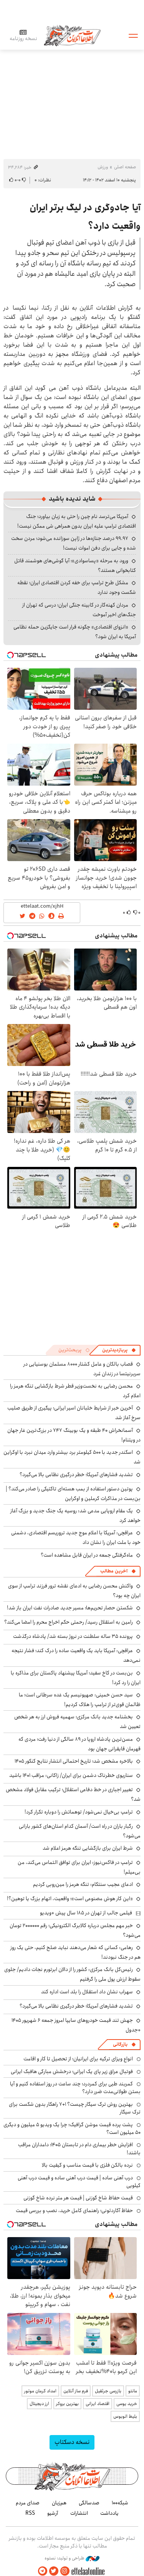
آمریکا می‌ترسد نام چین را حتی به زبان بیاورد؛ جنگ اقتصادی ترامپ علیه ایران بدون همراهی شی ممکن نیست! (77, 521)
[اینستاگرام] (65, 2571)
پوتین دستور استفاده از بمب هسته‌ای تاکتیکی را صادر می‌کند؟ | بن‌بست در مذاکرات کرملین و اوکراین (73, 1494)
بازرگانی (120, 2044)
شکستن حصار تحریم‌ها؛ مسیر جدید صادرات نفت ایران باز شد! (70, 1608)
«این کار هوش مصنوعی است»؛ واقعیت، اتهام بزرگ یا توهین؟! (70, 1899)
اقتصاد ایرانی (98, 2404)
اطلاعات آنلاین (72, 35)
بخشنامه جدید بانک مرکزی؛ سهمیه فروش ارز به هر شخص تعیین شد (77, 1722)
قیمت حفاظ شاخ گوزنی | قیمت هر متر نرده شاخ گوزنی (78, 2198)
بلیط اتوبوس (125, 2416)
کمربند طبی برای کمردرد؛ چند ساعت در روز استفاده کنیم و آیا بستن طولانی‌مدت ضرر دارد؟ (75, 2088)
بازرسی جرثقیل (108, 2391)
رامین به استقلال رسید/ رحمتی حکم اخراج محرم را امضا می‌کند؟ (69, 1622)
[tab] (119, 1350)
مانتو (133, 2391)
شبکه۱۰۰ (120, 2503)
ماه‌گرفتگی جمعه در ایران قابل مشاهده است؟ (87, 1555)
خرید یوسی (127, 2404)
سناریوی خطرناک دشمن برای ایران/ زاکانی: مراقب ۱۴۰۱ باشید (71, 1775)
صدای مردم (28, 2503)
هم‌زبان (59, 2503)
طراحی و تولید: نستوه (65, 2558)
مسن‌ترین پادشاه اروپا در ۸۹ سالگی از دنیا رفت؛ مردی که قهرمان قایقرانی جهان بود (79, 1744)
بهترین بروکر (67, 2404)
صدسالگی (89, 2503)
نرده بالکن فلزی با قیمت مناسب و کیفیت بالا (87, 2165)
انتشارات (79, 2513)
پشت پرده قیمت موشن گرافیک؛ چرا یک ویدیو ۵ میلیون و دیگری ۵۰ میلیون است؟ (72, 2129)
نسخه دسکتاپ (72, 2442)
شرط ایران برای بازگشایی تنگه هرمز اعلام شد (88, 1848)
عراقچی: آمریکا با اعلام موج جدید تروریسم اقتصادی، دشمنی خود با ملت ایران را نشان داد (76, 1538)
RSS (30, 2513)
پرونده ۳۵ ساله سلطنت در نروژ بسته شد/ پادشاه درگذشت (73, 1636)
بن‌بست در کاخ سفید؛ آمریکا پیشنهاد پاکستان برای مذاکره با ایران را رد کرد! (76, 1678)
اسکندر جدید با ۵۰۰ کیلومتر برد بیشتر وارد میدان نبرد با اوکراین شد (72, 1457)
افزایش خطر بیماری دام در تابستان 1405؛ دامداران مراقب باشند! (79, 2149)
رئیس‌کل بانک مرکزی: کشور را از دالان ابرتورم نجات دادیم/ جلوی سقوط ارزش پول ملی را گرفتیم (72, 1974)
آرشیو (53, 2513)
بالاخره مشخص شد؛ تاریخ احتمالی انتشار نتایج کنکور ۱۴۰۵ (74, 1761)
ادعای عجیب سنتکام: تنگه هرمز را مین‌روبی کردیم (83, 1884)
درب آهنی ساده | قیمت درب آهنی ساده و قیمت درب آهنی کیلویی (79, 2182)
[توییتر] (54, 2571)
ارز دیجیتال (39, 2404)
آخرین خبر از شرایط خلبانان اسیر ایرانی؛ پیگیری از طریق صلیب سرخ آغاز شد (74, 1413)
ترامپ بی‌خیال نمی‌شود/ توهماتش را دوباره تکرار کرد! (79, 1812)
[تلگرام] (43, 2571)
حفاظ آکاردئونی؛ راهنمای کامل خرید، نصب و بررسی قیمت (74, 2211)
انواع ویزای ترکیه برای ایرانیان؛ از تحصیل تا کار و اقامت (78, 2059)
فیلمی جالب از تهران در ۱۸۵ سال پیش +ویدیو (86, 1913)
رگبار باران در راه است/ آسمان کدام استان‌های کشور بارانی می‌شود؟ (80, 1831)
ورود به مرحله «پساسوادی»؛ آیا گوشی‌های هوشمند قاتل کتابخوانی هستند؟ (75, 566)
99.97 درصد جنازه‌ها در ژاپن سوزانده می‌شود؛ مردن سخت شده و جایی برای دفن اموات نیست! (74, 543)
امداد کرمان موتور (40, 2391)
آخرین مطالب (114, 1571)
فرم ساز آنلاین (76, 2391)
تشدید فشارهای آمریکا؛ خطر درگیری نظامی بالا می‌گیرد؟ (76, 1475)
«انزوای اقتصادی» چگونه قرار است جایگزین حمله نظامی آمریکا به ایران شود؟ (75, 632)
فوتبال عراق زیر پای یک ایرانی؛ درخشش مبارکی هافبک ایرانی (72, 2072)
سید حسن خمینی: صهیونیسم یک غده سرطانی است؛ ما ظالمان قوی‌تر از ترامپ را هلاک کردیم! (80, 1700)
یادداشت (109, 2513)
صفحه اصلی (125, 167)
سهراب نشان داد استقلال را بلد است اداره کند (87, 1992)
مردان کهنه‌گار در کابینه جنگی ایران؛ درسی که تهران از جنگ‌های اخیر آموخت (79, 610)
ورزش (103, 167)
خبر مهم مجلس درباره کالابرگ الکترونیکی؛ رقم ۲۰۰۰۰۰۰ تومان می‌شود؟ (75, 1930)
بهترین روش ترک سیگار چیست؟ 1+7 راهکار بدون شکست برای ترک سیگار (75, 2108)
